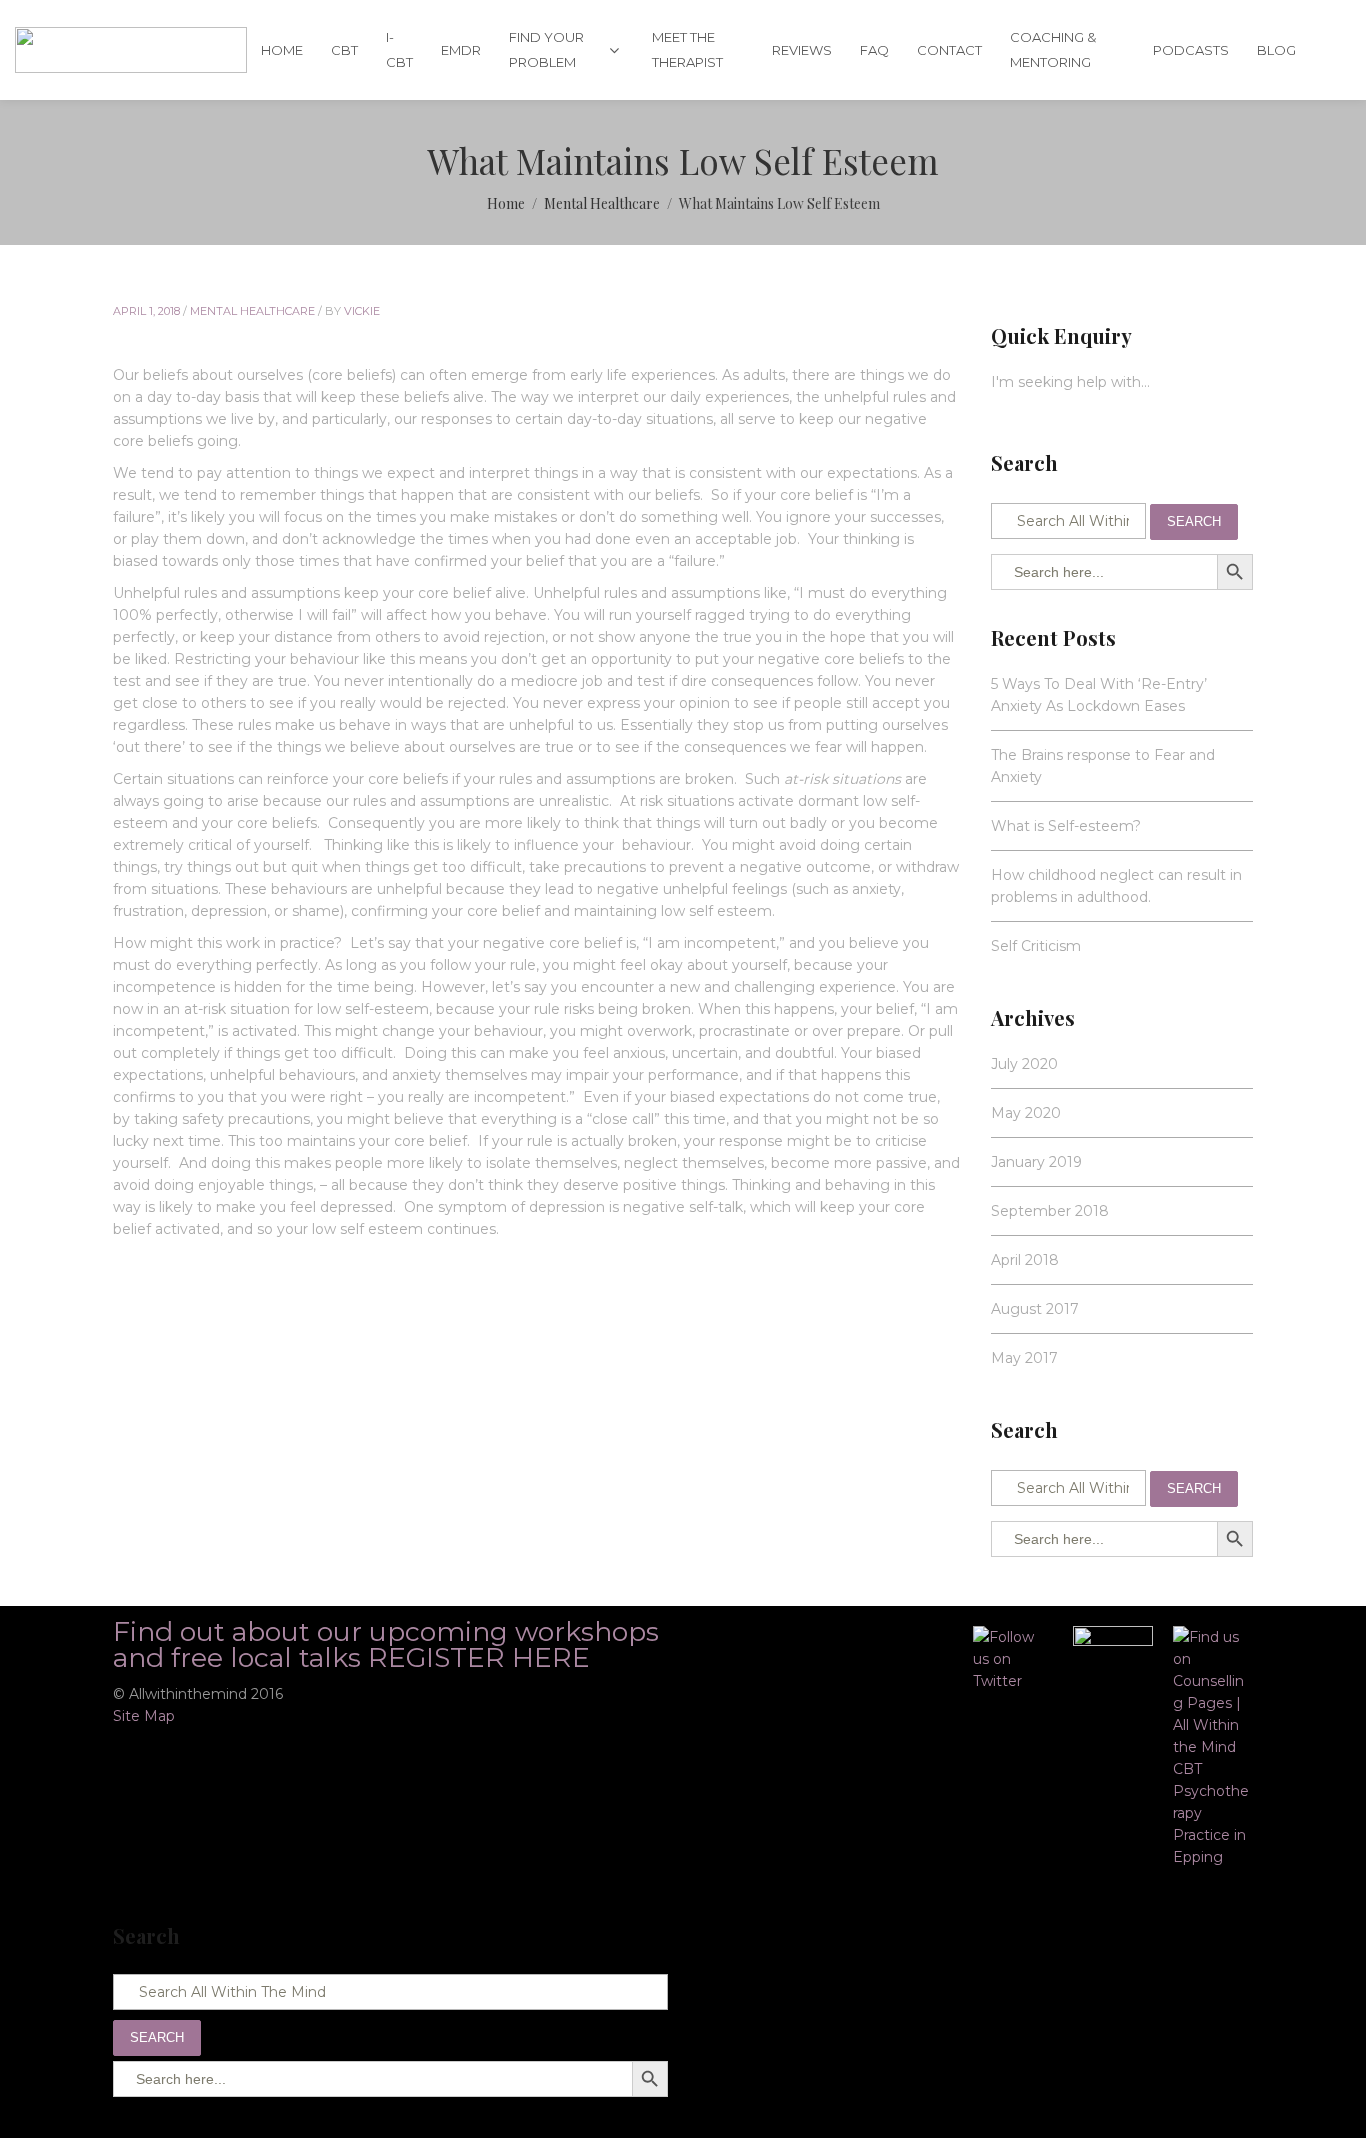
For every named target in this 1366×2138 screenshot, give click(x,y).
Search (1194, 521)
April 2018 (1025, 1260)
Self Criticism (1036, 946)
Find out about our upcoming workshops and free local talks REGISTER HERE (386, 1644)
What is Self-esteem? (1066, 826)
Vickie (362, 311)
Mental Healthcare (252, 311)
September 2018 (1050, 1211)
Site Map (144, 1716)
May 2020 (1026, 1113)
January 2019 (1036, 1162)
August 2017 (1035, 1309)
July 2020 (1024, 1064)
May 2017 (1024, 1358)
